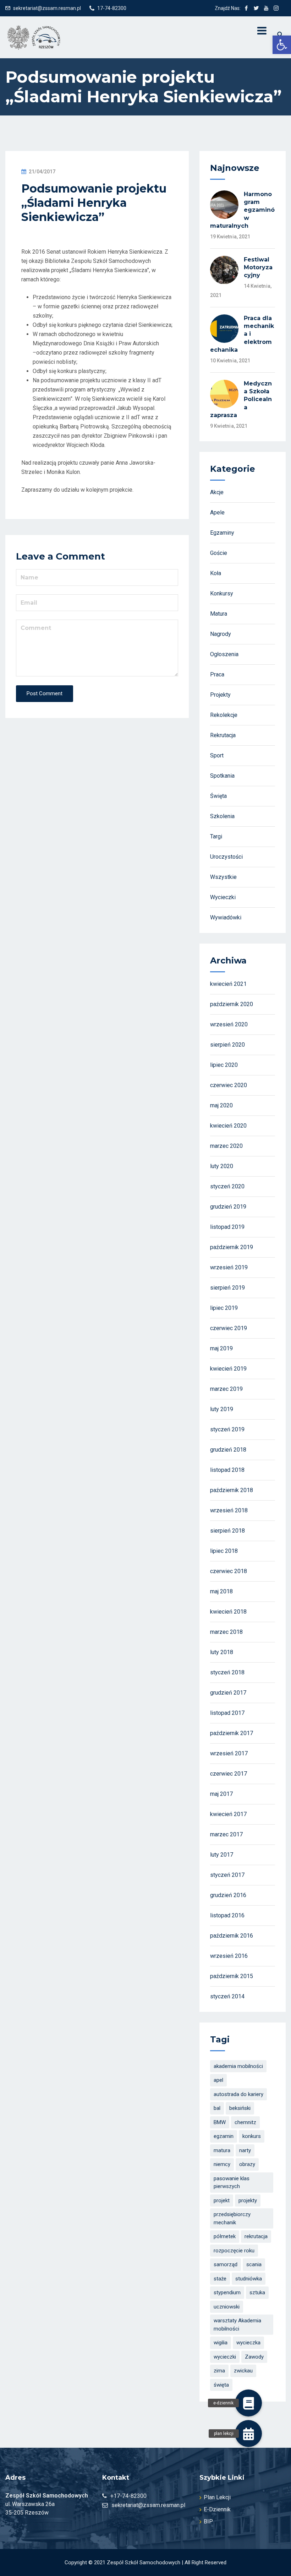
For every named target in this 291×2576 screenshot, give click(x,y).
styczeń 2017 (227, 1875)
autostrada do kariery (238, 2094)
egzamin (224, 2136)
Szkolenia (222, 816)
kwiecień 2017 (228, 1814)
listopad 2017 (227, 1713)
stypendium (227, 2293)
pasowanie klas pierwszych (232, 2183)
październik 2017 (232, 1733)
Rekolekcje (224, 715)
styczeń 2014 (227, 1996)
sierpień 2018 (227, 1531)
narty (245, 2150)
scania (254, 2264)
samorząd (226, 2264)
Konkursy (222, 593)
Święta (218, 796)
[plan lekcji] (248, 2434)
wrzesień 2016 (229, 1956)
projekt (222, 2200)
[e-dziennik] (248, 2403)
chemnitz (245, 2122)
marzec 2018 (226, 1632)
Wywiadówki (226, 917)
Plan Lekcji (217, 2497)
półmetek (225, 2236)
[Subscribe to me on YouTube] (266, 8)
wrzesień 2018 (229, 1510)
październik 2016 (232, 1936)
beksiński (240, 2108)
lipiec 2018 (224, 1551)
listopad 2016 (227, 1915)
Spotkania (222, 776)
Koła (216, 573)
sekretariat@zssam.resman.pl (47, 8)
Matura (219, 614)
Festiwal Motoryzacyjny (258, 268)
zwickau (243, 2371)
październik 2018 (232, 1490)
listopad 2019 (227, 1227)
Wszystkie (223, 877)
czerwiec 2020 (229, 1085)
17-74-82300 (112, 8)
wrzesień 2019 (229, 1267)
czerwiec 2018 (229, 1571)
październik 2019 (232, 1247)
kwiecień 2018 (228, 1612)
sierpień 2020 (227, 1045)
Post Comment (45, 693)
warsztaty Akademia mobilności (237, 2325)
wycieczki (225, 2357)
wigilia (221, 2343)
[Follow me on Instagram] (276, 8)
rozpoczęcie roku (234, 2251)
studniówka (249, 2279)
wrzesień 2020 (229, 1024)
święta (221, 2385)
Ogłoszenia (224, 654)
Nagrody (221, 634)
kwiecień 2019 (228, 1369)
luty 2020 (222, 1166)
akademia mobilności (238, 2066)
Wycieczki (223, 897)
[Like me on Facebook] (246, 8)
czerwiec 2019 (229, 1328)
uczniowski (227, 2307)
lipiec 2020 (224, 1065)
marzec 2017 (226, 1834)
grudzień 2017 (228, 1693)
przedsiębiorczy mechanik (232, 2218)
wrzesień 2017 (229, 1753)
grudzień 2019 (228, 1207)
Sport (217, 755)
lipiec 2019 (224, 1308)
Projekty (220, 695)
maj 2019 (221, 1348)
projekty (248, 2200)
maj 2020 (221, 1105)
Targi (216, 836)
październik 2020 (232, 1004)
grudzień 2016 (228, 1895)
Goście (219, 553)
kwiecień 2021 (228, 984)
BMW (220, 2122)
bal (217, 2108)
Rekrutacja (223, 735)
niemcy (222, 2164)
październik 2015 (232, 1976)
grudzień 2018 (228, 1450)
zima (219, 2371)
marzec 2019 (226, 1389)
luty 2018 (222, 1652)
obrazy (247, 2164)
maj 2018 (221, 1591)
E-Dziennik (217, 2509)
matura (222, 2150)
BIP (208, 2521)
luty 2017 (222, 1855)
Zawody (254, 2357)
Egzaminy (222, 533)
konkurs (252, 2136)
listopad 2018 (227, 1470)
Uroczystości (226, 857)
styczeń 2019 (227, 1429)
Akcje (217, 492)
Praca (217, 674)
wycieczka (248, 2343)
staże (220, 2279)
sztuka (257, 2293)
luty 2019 (222, 1409)
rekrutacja (256, 2236)
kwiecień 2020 (228, 1126)
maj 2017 (221, 1794)
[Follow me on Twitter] (256, 8)
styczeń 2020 (227, 1186)
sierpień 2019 (227, 1288)
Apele (217, 512)
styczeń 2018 (227, 1672)
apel (218, 2080)
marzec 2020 (226, 1146)
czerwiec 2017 (229, 1774)
